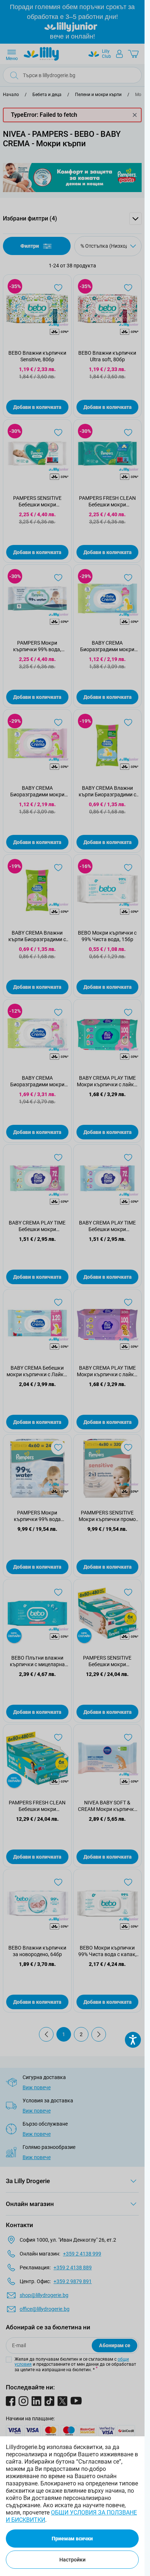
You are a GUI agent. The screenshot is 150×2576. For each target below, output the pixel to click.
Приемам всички (72, 2539)
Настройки (72, 2560)
